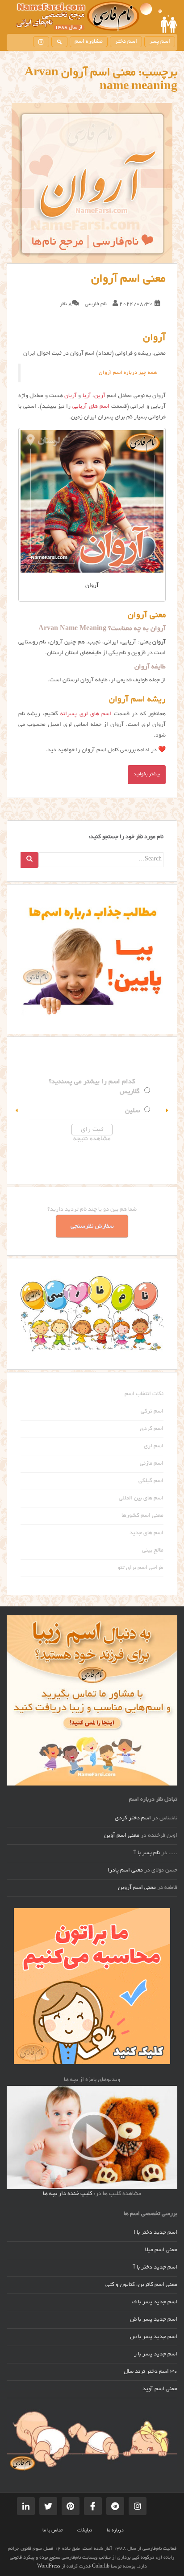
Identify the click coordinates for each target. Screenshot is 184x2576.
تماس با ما (52, 2531)
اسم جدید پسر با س (154, 2337)
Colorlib (101, 2567)
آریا (87, 396)
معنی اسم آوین (122, 1836)
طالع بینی (153, 1551)
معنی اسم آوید (160, 2389)
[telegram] (115, 2506)
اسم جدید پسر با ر (156, 2355)
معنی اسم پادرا (125, 1871)
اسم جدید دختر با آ (155, 2268)
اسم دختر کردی (133, 1818)
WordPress (49, 2567)
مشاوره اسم (89, 42)
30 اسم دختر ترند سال (151, 2372)
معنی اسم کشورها (142, 1516)
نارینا (29, 1092)
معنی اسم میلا (161, 2250)
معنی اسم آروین (137, 1888)
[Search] (29, 860)
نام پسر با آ (147, 1853)
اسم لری (154, 1446)
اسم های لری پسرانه (86, 714)
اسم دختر (126, 42)
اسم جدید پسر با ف (155, 2302)
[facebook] (93, 2506)
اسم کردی (152, 1429)
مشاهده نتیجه (131, 1139)
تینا (31, 1111)
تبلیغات (85, 2531)
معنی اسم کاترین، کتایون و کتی (141, 2285)
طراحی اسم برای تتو (140, 1568)
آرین (100, 396)
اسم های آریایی (91, 407)
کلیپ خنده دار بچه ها (68, 2194)
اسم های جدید (146, 1533)
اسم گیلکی (151, 1481)
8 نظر (66, 304)
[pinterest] (71, 2506)
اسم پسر (160, 42)
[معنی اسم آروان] (92, 183)
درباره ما (115, 2531)
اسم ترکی (152, 1412)
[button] (17, 1110)
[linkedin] (26, 2506)
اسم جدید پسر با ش (154, 2320)
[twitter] (48, 2506)
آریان (71, 396)
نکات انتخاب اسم (144, 1394)
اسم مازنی (152, 1464)
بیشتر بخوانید (147, 774)
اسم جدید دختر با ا (155, 2233)
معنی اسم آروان (128, 279)
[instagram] (41, 42)
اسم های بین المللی (141, 1499)
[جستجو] (59, 42)
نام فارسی (96, 304)
